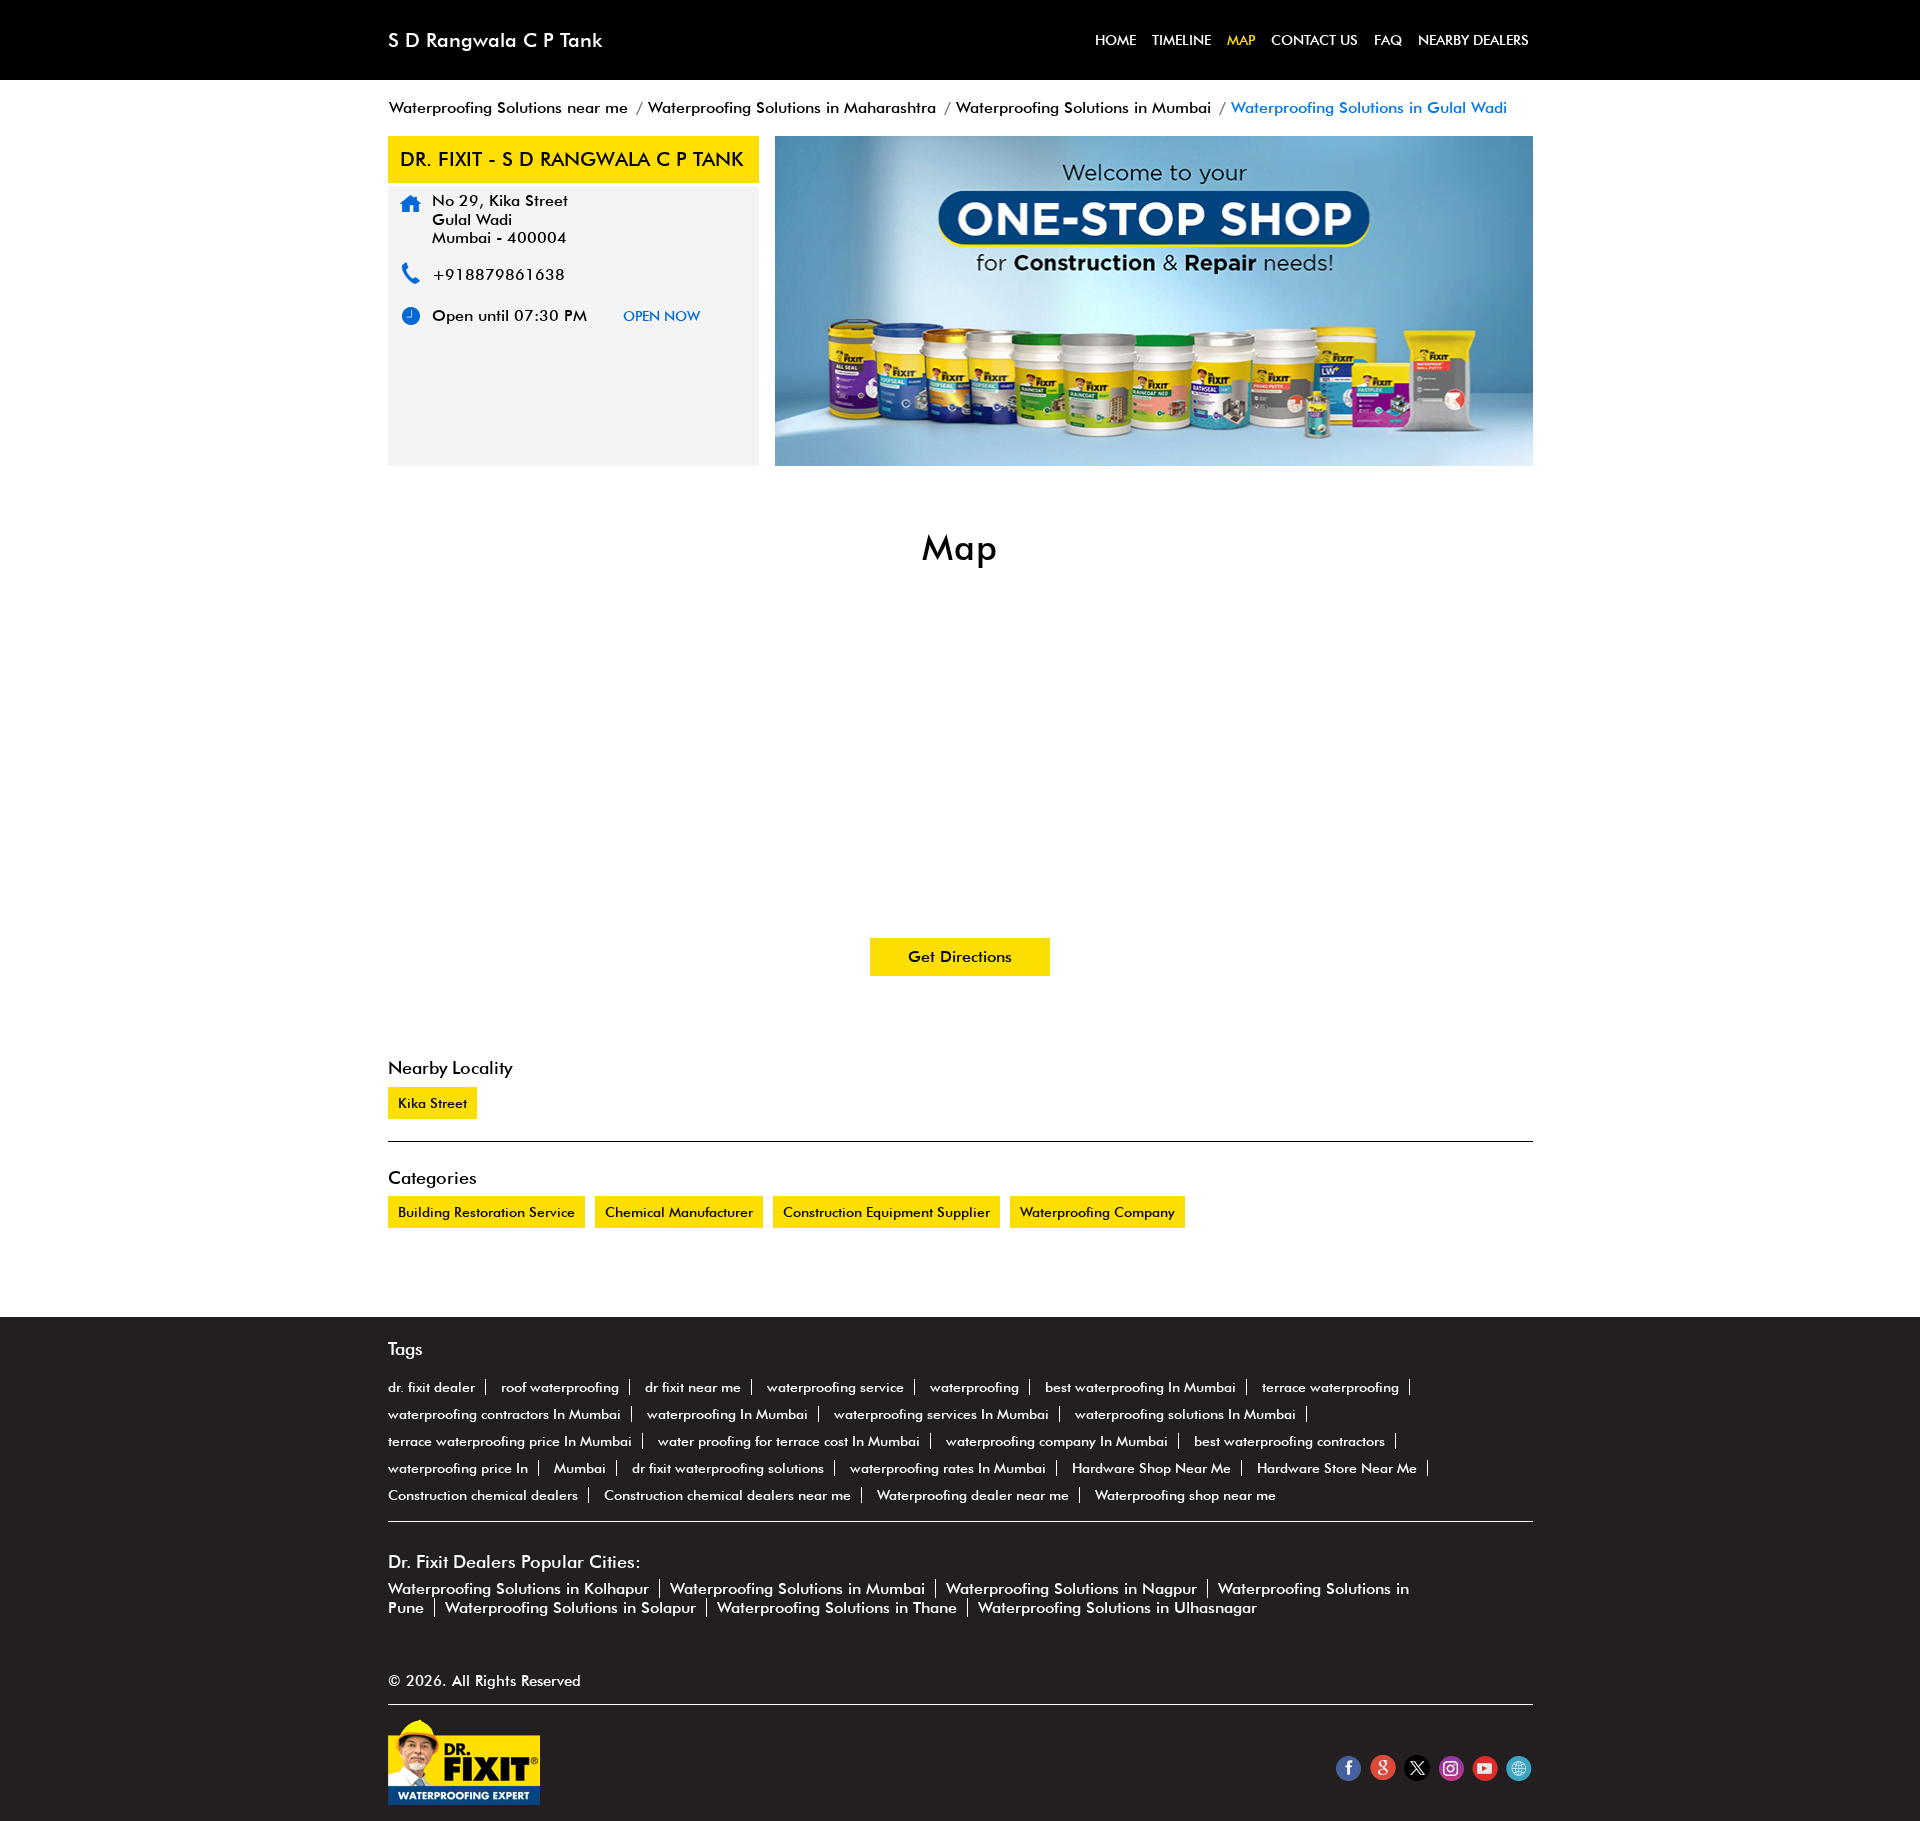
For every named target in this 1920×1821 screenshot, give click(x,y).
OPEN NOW (661, 316)
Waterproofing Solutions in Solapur (570, 1607)
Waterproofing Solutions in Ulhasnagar (1117, 1607)
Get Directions (960, 956)
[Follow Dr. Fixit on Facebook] (1348, 1767)
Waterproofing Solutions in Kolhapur (518, 1588)
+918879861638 (498, 274)
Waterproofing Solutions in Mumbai (797, 1588)
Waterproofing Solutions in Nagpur (1071, 1588)
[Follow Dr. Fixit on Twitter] (1416, 1767)
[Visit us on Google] (1382, 1767)
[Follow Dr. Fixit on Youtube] (1484, 1767)
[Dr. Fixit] (464, 1799)
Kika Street (432, 1103)
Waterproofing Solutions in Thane (837, 1607)
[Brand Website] (1518, 1767)
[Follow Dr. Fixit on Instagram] (1450, 1767)
